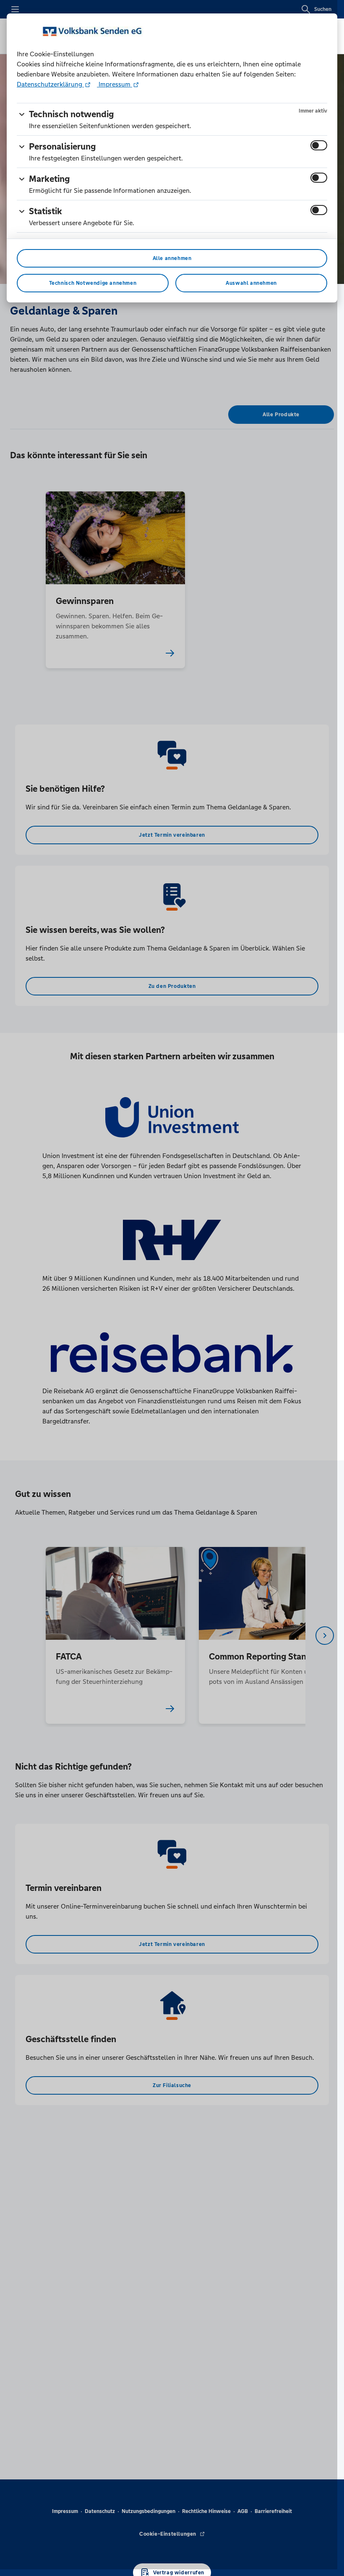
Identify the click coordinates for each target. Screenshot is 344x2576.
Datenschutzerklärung (50, 84)
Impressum (115, 84)
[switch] (319, 145)
